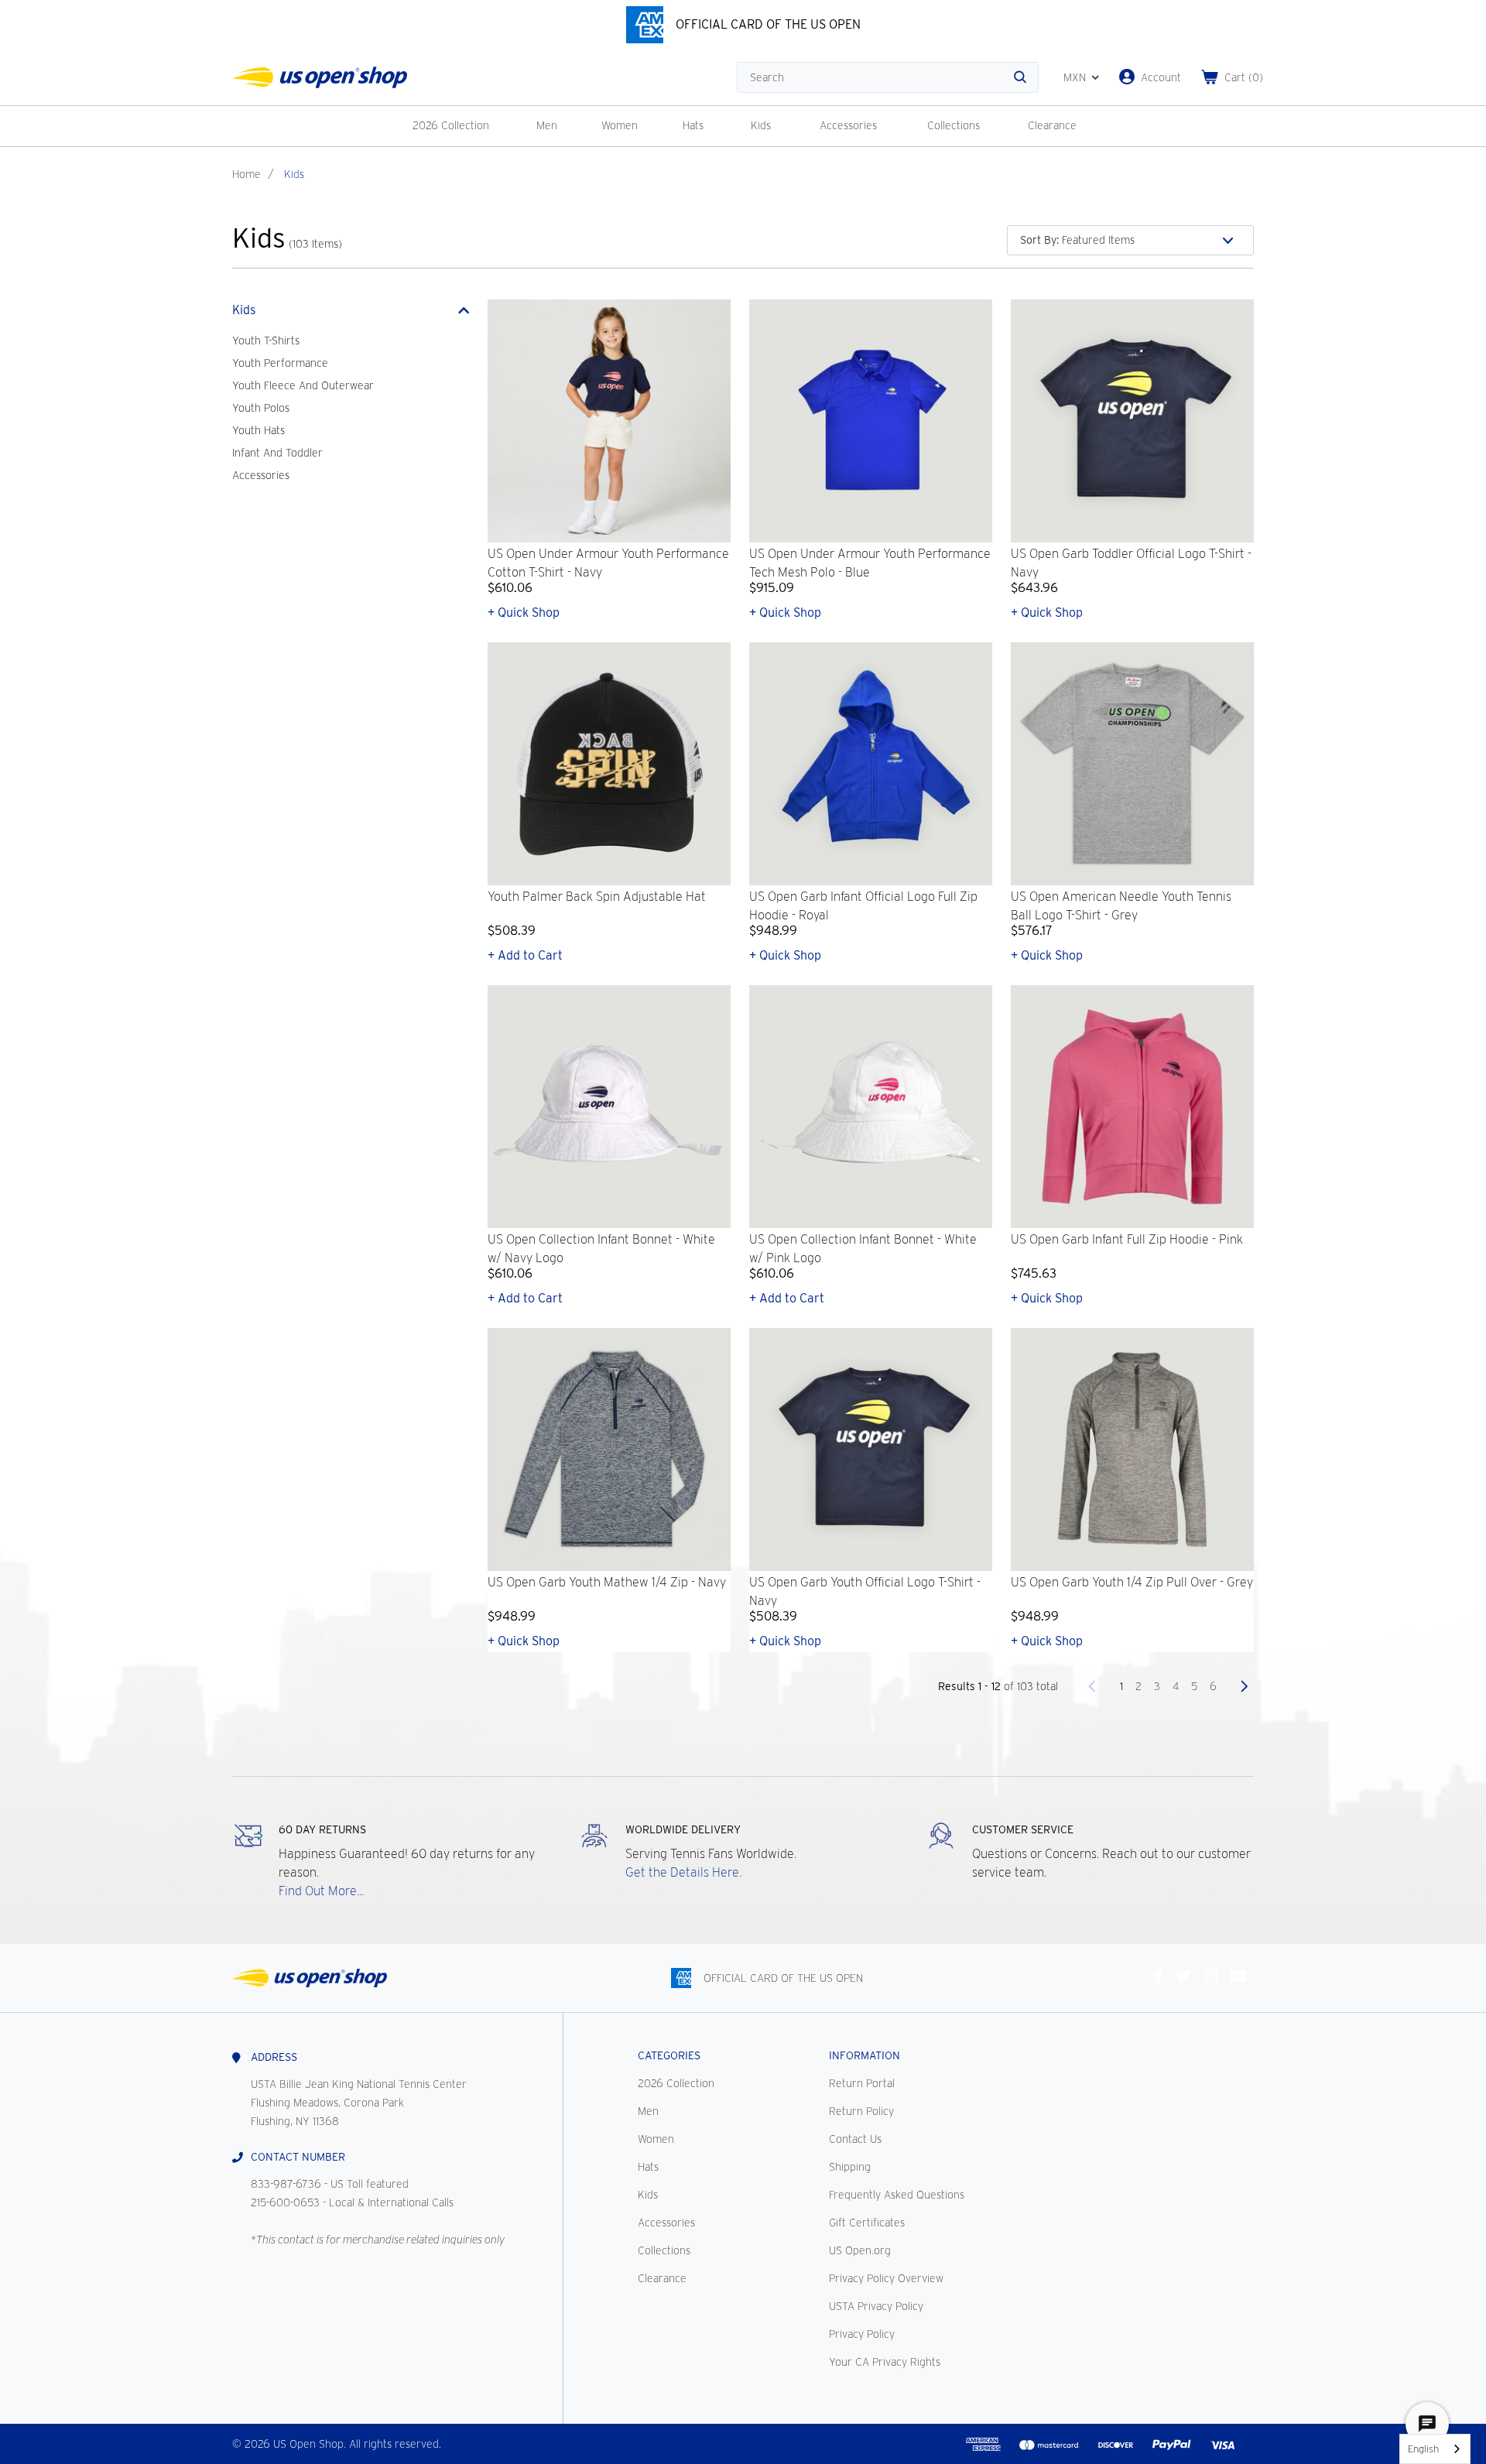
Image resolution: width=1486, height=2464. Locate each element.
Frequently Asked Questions (897, 2195)
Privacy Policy (862, 2334)
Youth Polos (261, 408)
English (1423, 2449)
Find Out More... (321, 1891)
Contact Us (855, 2139)
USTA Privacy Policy (876, 2306)
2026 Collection (451, 125)
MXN (1075, 77)
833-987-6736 (286, 2184)
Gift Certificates (867, 2223)
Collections (954, 125)
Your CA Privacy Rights (885, 2362)
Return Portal (862, 2083)
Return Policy (861, 2111)
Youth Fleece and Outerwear (303, 385)
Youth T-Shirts (266, 341)
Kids (761, 125)
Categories (669, 2055)
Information (865, 2055)
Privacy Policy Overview (886, 2278)
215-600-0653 (285, 2202)
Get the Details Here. (683, 1872)
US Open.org (860, 2250)
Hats (693, 125)
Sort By (1039, 240)
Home (247, 174)
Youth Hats (259, 430)
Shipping (850, 2167)
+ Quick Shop (524, 613)
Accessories (848, 125)
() (1244, 77)
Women (620, 125)
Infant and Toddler (277, 453)
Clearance (1052, 125)
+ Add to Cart (525, 955)
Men (547, 125)
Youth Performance (280, 363)
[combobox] (1435, 2449)
